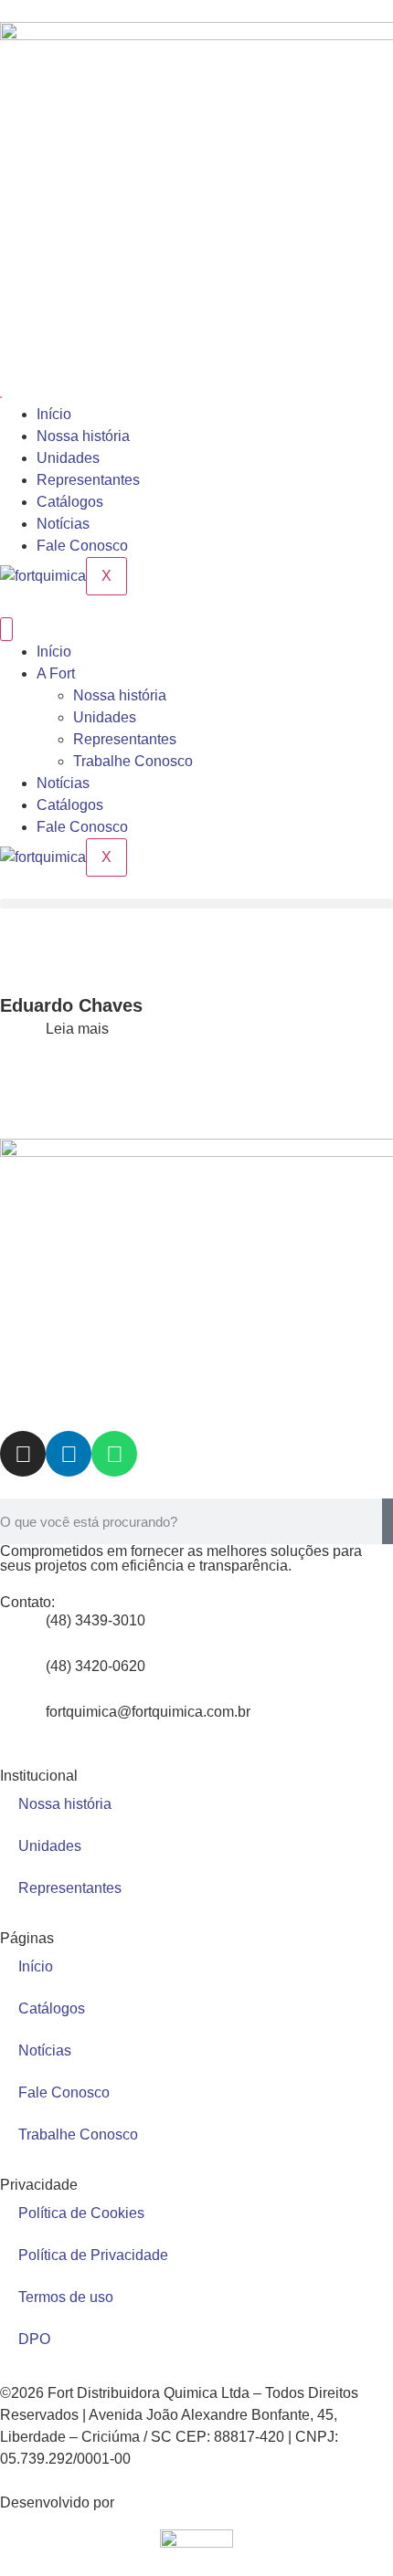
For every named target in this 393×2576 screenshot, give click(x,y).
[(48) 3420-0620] (23, 1678)
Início (54, 414)
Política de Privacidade (93, 2255)
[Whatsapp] (114, 1454)
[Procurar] (388, 1521)
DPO (34, 2339)
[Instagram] (23, 1454)
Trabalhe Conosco (133, 761)
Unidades (68, 458)
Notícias (63, 524)
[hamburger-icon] (1, 397)
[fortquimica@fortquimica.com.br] (23, 1724)
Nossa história (83, 436)
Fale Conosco (82, 546)
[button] (196, 904)
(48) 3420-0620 (96, 1666)
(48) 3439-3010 (96, 1620)
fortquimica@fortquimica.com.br (148, 1712)
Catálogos (70, 502)
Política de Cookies (81, 2213)
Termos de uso (66, 2297)
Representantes (88, 480)
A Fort (56, 673)
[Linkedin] (69, 1454)
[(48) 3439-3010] (23, 1633)
